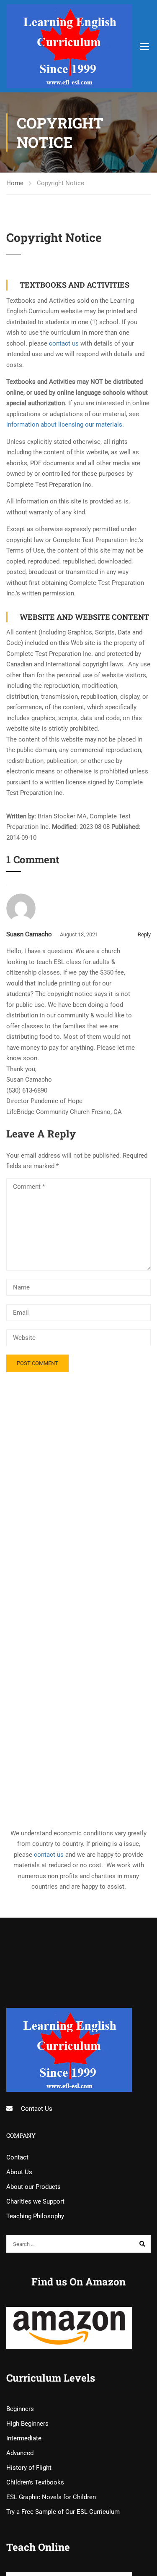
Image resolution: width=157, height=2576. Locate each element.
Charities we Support (35, 2201)
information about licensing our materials (64, 425)
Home (15, 183)
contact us (64, 343)
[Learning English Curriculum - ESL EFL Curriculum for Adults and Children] (77, 46)
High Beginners (27, 2424)
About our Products (33, 2187)
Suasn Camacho (29, 934)
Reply (144, 934)
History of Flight (29, 2468)
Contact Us (37, 2109)
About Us (19, 2172)
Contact (17, 2157)
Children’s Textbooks (35, 2482)
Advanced (20, 2453)
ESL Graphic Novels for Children (51, 2497)
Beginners (20, 2409)
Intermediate (24, 2438)
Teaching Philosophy (35, 2216)
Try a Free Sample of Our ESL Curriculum (63, 2512)
